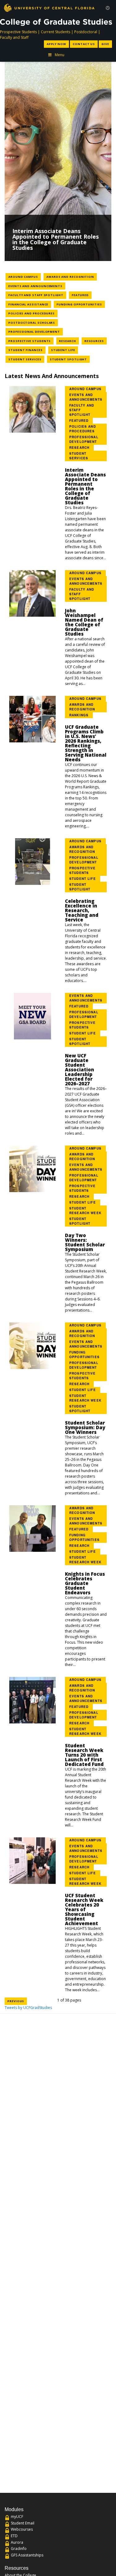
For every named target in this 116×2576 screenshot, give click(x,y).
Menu (60, 55)
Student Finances (27, 350)
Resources (96, 341)
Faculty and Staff (14, 37)
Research (69, 341)
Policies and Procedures (33, 313)
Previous (16, 2001)
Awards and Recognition (72, 277)
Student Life (64, 350)
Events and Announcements (37, 286)
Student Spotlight (70, 359)
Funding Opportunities (81, 304)
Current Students (56, 32)
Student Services (26, 359)
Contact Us (84, 44)
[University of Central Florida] (49, 8)
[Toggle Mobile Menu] (108, 7)
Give (105, 44)
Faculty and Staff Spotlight (37, 295)
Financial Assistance (30, 304)
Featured (82, 295)
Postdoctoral (86, 32)
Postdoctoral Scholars (33, 322)
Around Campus (25, 277)
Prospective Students (18, 32)
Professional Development (36, 331)
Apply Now (56, 44)
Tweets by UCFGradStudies (28, 2008)
